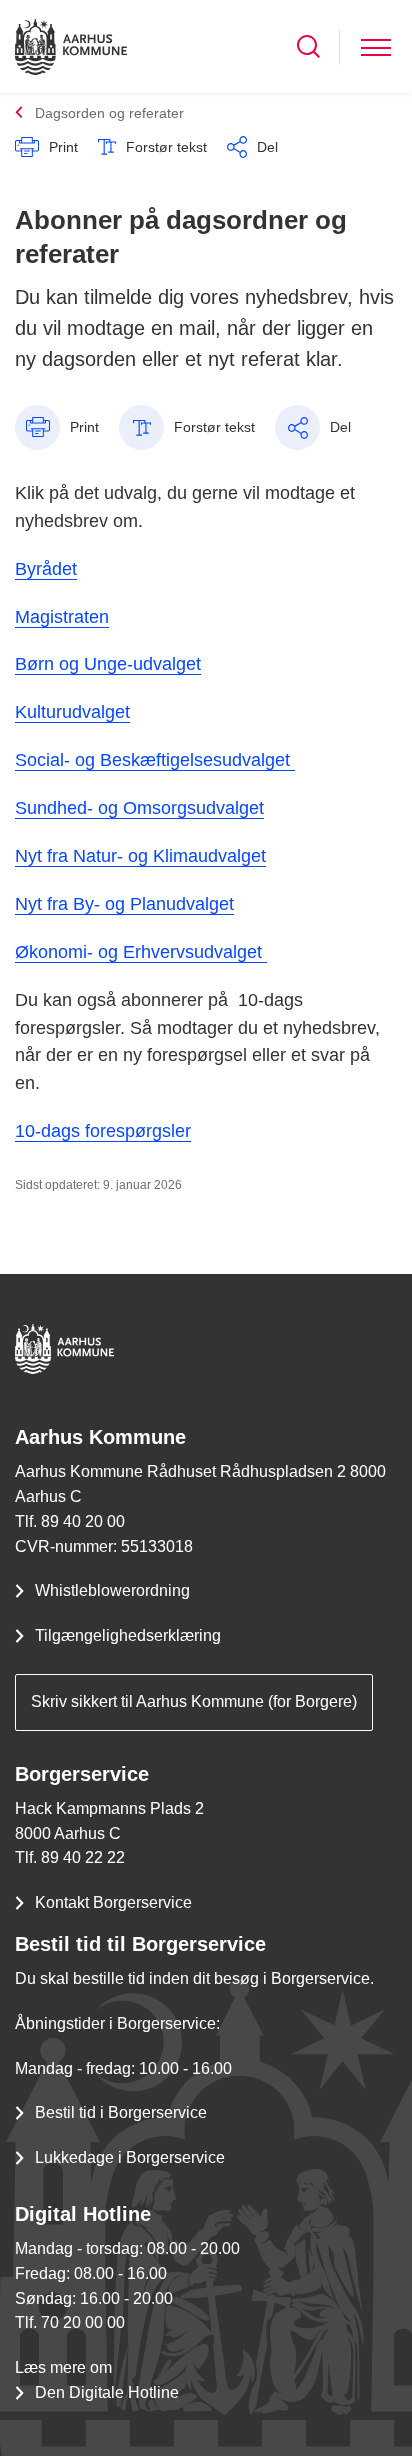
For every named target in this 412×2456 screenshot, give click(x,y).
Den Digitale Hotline (107, 2392)
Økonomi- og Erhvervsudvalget (141, 952)
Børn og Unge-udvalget (108, 664)
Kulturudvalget (72, 712)
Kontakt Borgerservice (113, 1902)
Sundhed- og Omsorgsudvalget (139, 808)
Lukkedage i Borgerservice (130, 2157)
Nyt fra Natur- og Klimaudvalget (140, 856)
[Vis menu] (376, 46)
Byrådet (46, 569)
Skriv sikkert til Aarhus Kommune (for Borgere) (194, 1701)
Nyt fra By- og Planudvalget (124, 904)
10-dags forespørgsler (103, 1131)
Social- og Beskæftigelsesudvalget (155, 760)
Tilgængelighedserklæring (128, 1635)
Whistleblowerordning (112, 1590)
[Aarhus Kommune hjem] (71, 46)
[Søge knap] (308, 46)
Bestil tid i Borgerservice (121, 2112)
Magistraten (62, 617)
